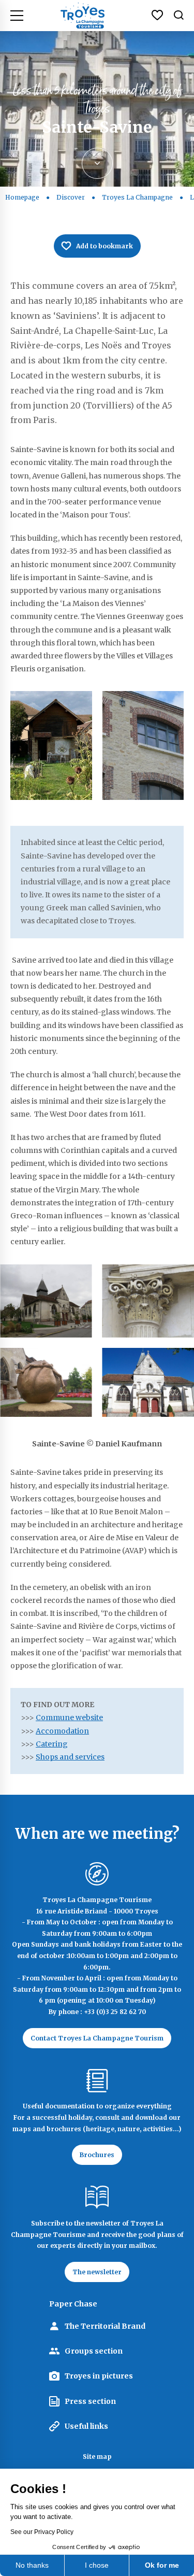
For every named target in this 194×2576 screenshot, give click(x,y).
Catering (52, 1744)
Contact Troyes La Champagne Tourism (97, 2038)
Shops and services (70, 1757)
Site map (97, 2457)
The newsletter (97, 2272)
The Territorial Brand (105, 2326)
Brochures (97, 2155)
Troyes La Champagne (137, 197)
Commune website (69, 1718)
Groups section (94, 2351)
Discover (71, 197)
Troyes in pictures (99, 2376)
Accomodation (62, 1731)
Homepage (22, 197)
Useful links (86, 2426)
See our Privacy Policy (42, 2532)
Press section (90, 2401)
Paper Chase (73, 2304)
